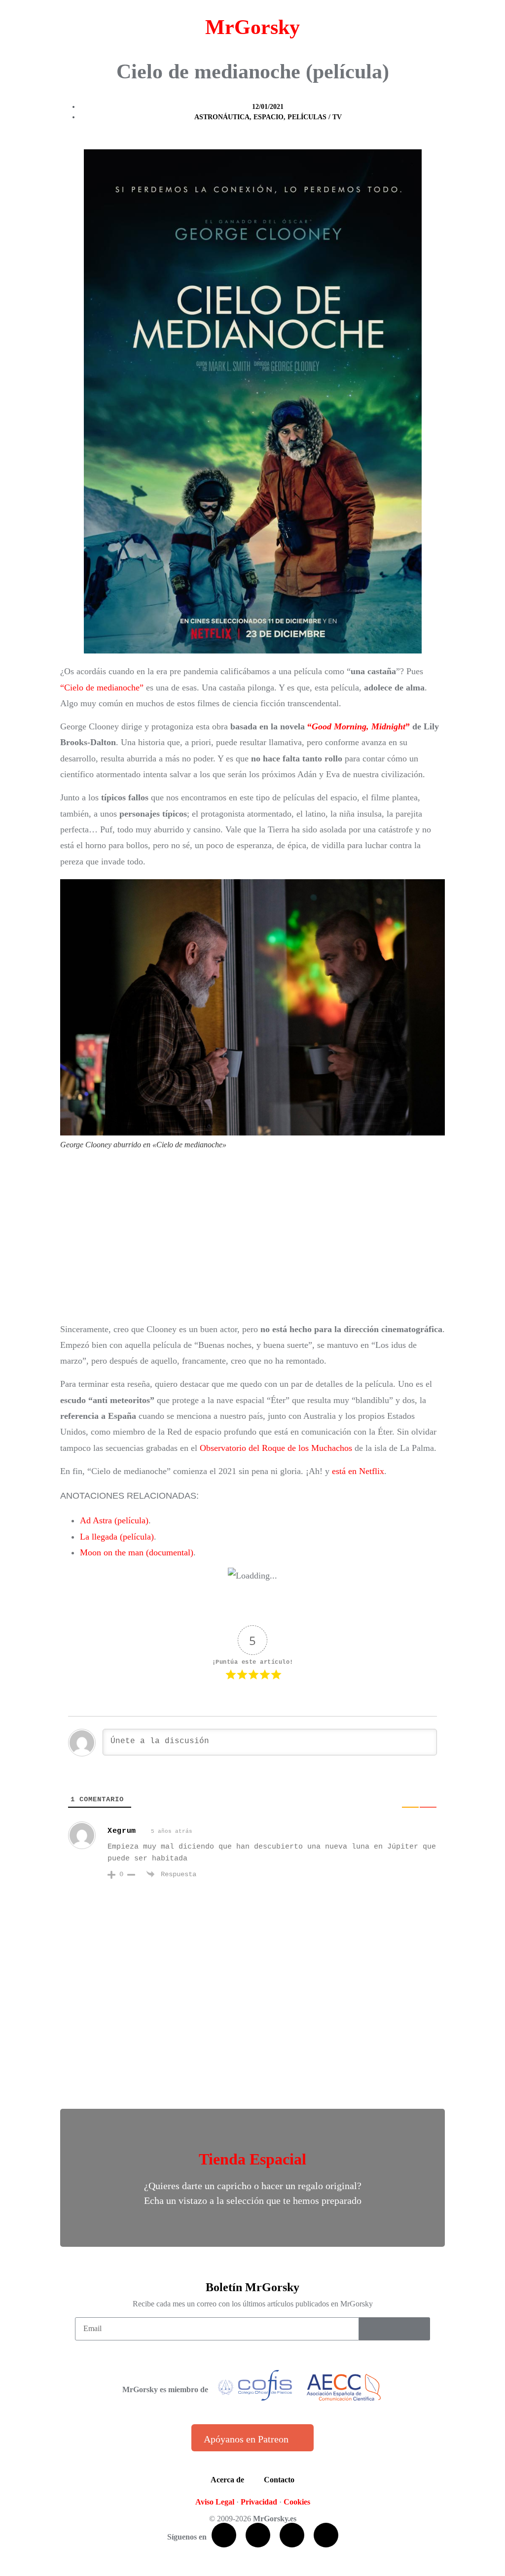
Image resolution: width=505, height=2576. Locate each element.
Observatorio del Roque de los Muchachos (276, 1448)
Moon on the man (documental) (137, 1552)
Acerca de (227, 2480)
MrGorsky (252, 27)
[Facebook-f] (224, 2535)
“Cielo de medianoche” (102, 687)
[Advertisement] (252, 1240)
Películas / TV (315, 117)
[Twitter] (258, 2535)
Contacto (279, 2480)
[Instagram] (326, 2535)
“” (359, 726)
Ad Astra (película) (114, 1520)
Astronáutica (222, 117)
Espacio (269, 117)
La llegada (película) (117, 1537)
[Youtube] (292, 2535)
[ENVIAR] (395, 2329)
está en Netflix (358, 1471)
